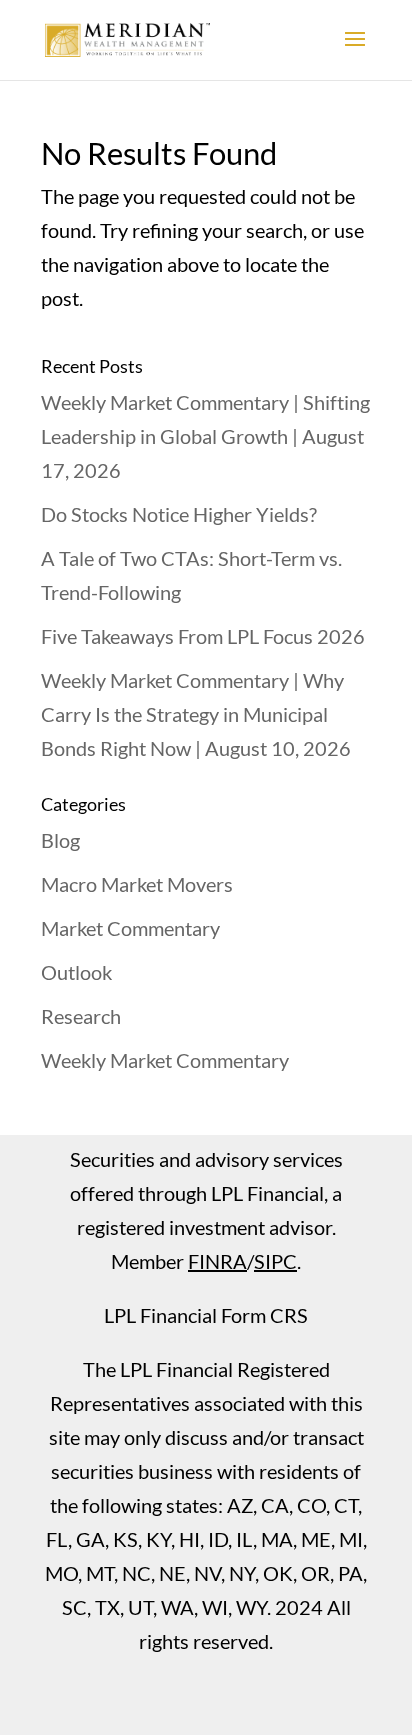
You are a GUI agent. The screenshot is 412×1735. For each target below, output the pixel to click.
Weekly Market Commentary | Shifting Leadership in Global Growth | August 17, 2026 (205, 436)
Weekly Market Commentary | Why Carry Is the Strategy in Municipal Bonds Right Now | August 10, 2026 (196, 714)
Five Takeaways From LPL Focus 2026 (203, 636)
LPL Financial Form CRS (206, 1315)
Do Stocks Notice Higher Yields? (179, 514)
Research (81, 1016)
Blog (60, 840)
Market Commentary (130, 928)
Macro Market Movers (137, 884)
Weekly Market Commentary (165, 1060)
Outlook (76, 972)
